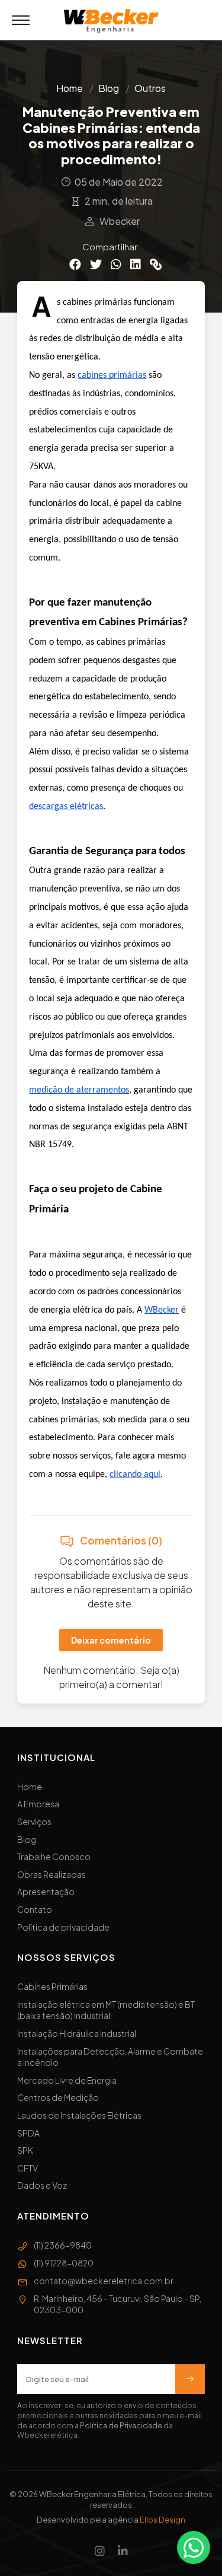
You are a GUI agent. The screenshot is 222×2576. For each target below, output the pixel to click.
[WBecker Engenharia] (111, 21)
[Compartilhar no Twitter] (96, 264)
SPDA (28, 2133)
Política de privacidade (63, 1927)
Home (70, 88)
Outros (150, 88)
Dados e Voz (42, 2185)
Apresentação (46, 1892)
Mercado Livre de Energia (67, 2080)
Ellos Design (163, 2520)
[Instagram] (100, 2550)
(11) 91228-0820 (64, 2263)
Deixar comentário (111, 1640)
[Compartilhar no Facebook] (75, 264)
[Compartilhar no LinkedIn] (136, 264)
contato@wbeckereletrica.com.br (104, 2281)
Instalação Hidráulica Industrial (77, 2033)
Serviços (34, 1822)
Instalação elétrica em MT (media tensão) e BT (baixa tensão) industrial (106, 2010)
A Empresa (38, 1804)
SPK (25, 2150)
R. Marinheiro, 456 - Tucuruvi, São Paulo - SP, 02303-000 (118, 2304)
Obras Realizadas (52, 1874)
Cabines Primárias (52, 1986)
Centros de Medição (58, 2097)
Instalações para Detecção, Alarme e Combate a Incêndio (110, 2057)
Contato (35, 1909)
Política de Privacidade (121, 2426)
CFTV (28, 2168)
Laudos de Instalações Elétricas (79, 2115)
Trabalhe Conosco (54, 1857)
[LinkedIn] (123, 2550)
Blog (109, 88)
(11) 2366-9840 (63, 2245)
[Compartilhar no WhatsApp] (116, 264)
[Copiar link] (156, 264)
